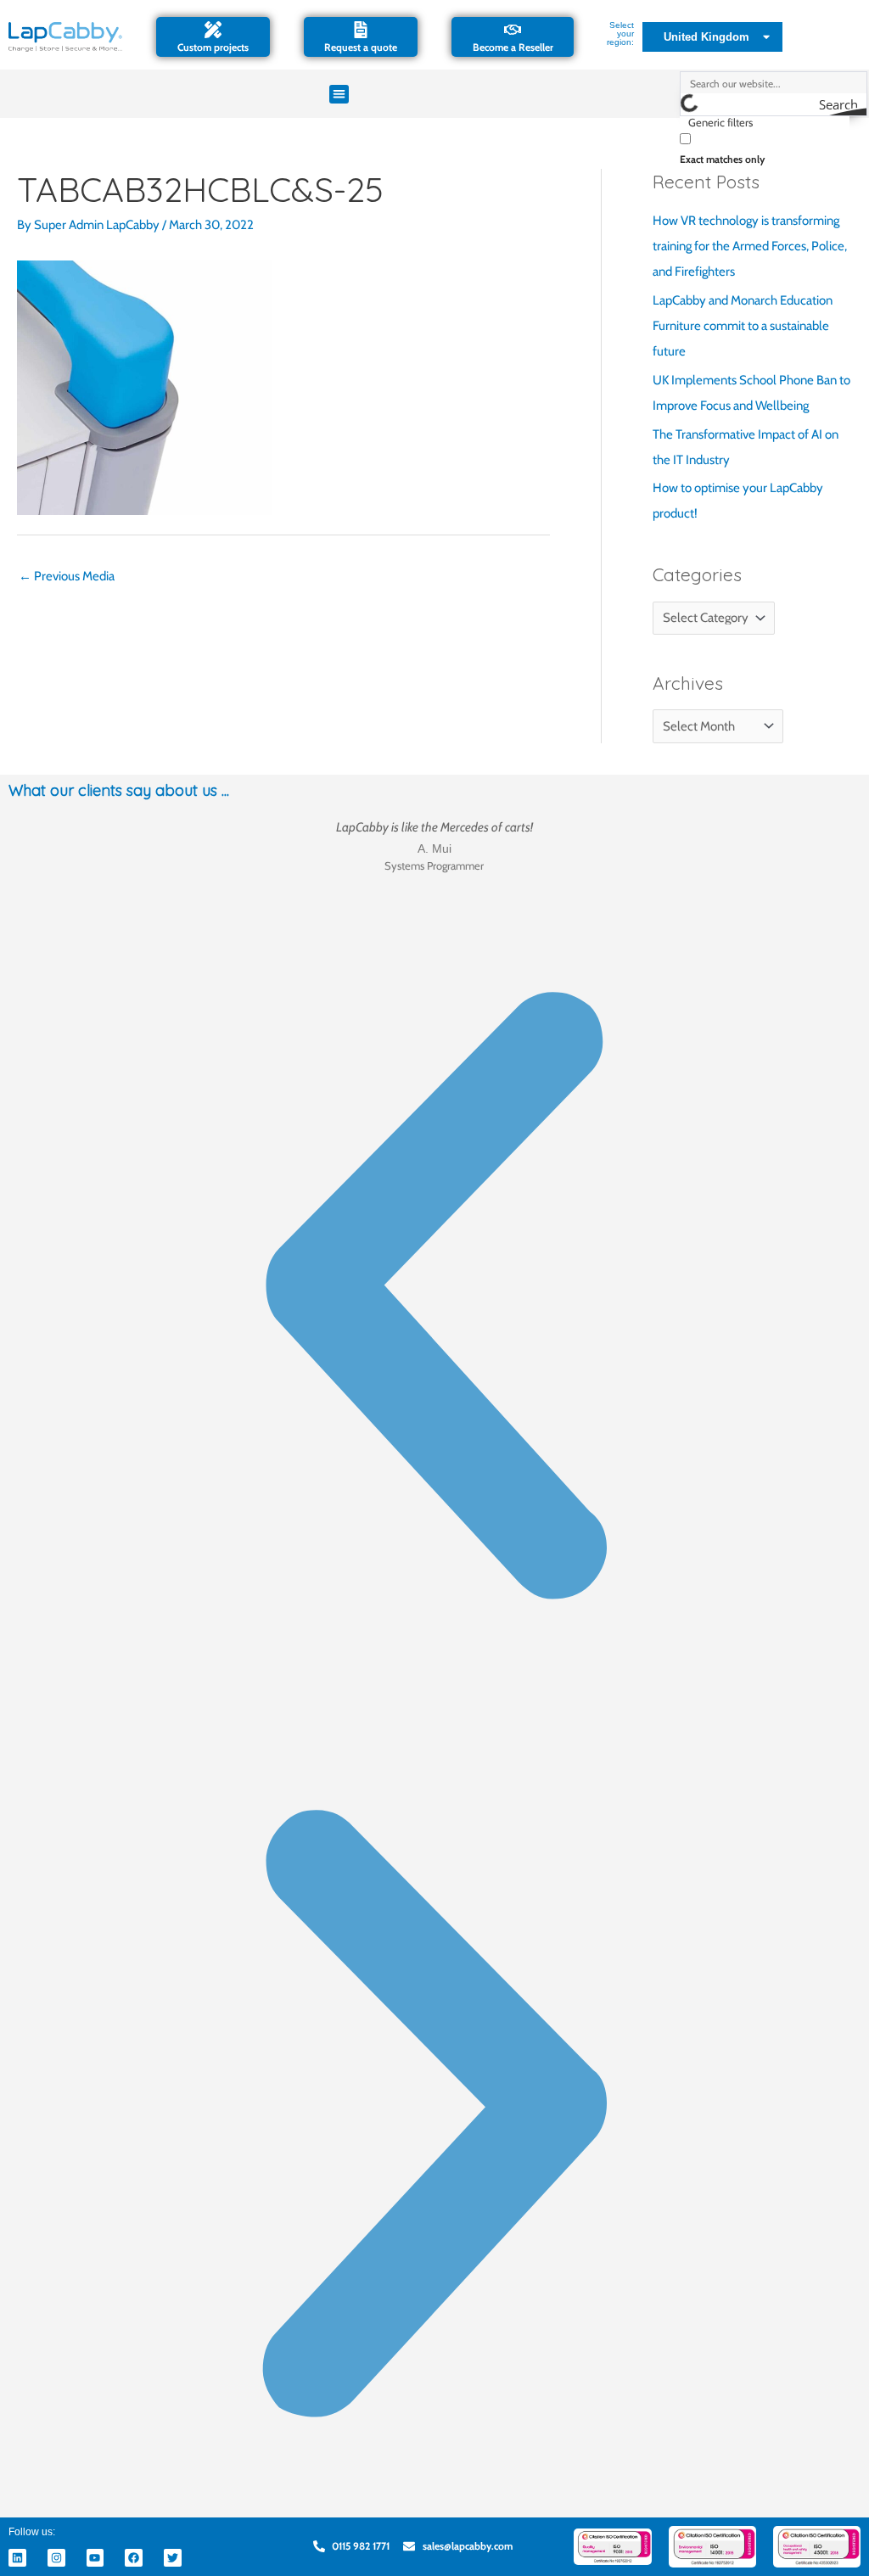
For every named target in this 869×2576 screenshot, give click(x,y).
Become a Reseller (513, 47)
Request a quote (361, 47)
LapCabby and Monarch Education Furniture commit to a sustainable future (743, 326)
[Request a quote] (361, 30)
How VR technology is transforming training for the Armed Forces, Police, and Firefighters (750, 246)
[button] (339, 95)
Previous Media (67, 576)
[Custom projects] (213, 30)
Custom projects (213, 47)
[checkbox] (765, 147)
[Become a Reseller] (513, 30)
